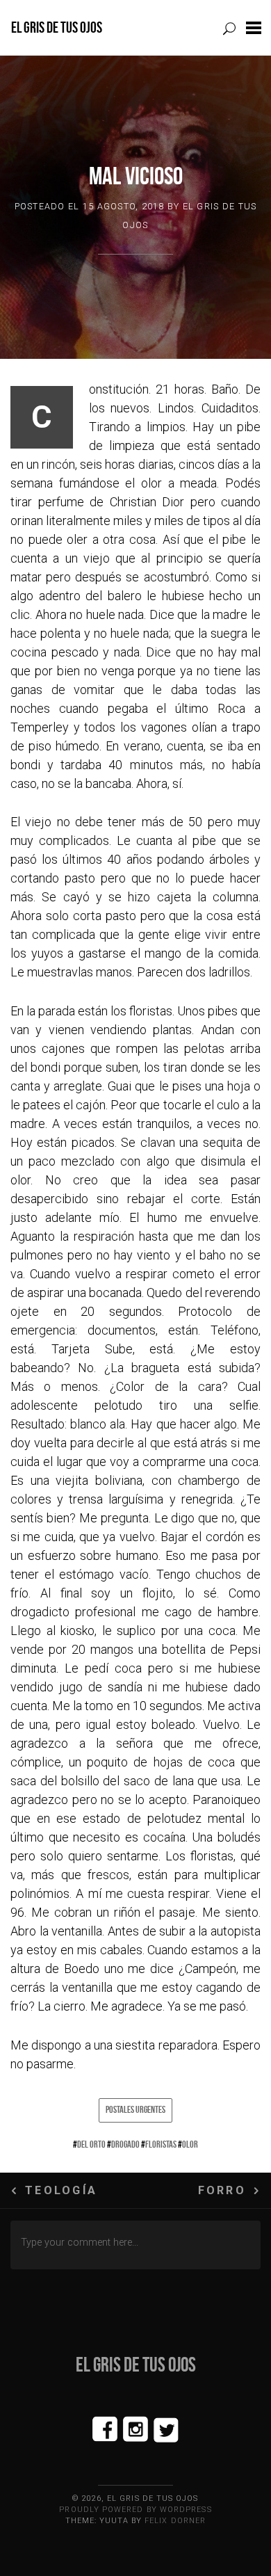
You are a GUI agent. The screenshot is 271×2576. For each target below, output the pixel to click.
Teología (61, 2190)
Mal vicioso (136, 176)
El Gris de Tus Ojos (57, 27)
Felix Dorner (175, 2521)
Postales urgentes (135, 2109)
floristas (161, 2144)
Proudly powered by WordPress (135, 2510)
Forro (222, 2190)
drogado (125, 2144)
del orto (91, 2144)
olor (190, 2144)
